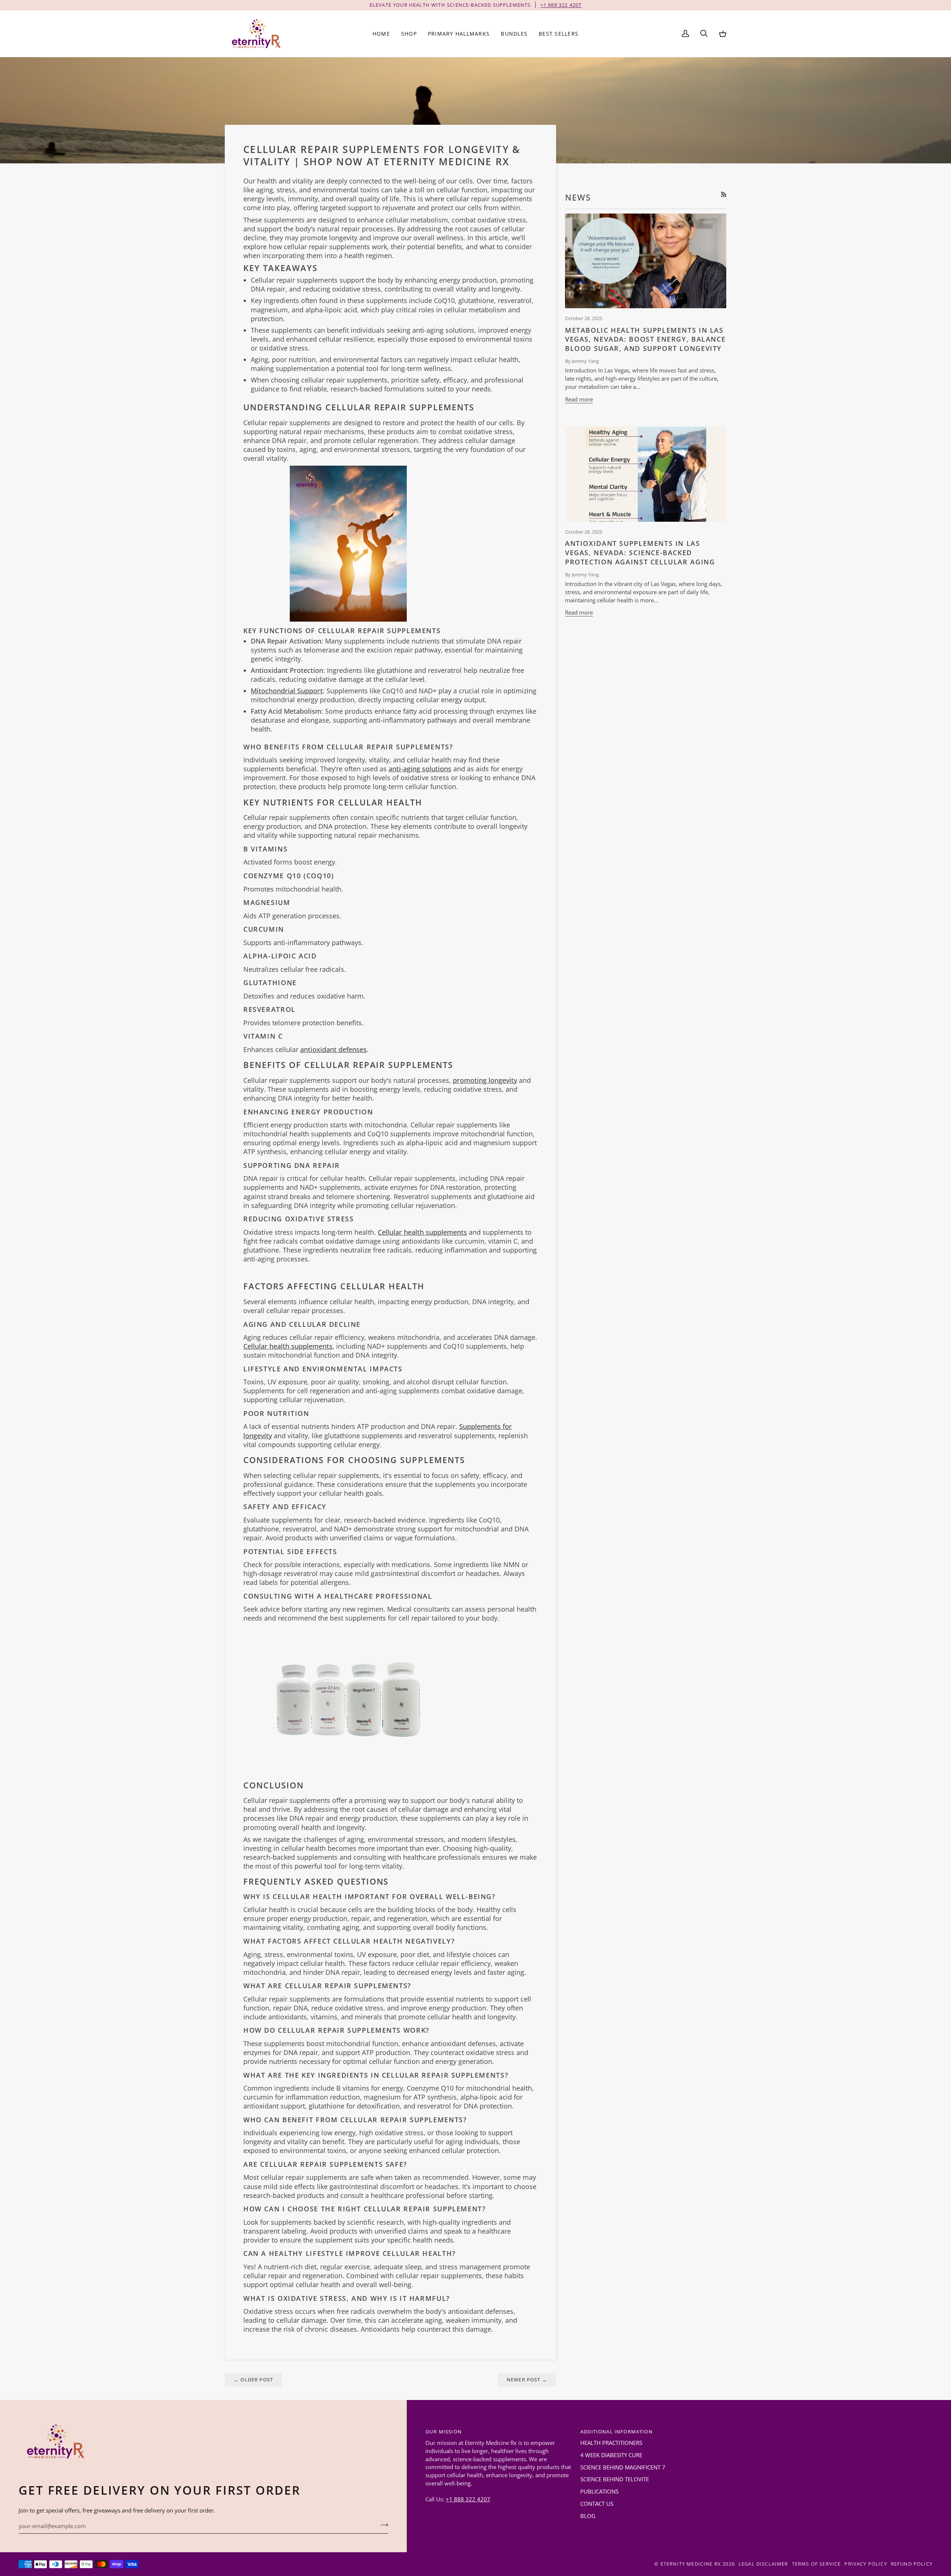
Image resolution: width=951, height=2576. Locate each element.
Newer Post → (527, 2380)
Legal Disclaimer (763, 2564)
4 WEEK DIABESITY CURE (611, 2455)
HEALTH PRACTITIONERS (611, 2443)
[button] (409, 34)
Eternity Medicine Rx (691, 2564)
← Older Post (253, 2380)
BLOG (588, 2516)
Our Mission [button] (444, 2432)
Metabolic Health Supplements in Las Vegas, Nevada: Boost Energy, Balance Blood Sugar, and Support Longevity (645, 339)
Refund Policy (912, 2564)
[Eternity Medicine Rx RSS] (724, 194)
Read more (579, 399)
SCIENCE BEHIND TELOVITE (615, 2479)
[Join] (382, 2525)
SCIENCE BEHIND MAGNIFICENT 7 (623, 2467)
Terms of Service (817, 2564)
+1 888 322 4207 (468, 2499)
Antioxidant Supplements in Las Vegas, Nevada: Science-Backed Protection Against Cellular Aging (640, 553)
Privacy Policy (866, 2564)
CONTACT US (597, 2504)
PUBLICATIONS (599, 2492)
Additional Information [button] (616, 2432)
